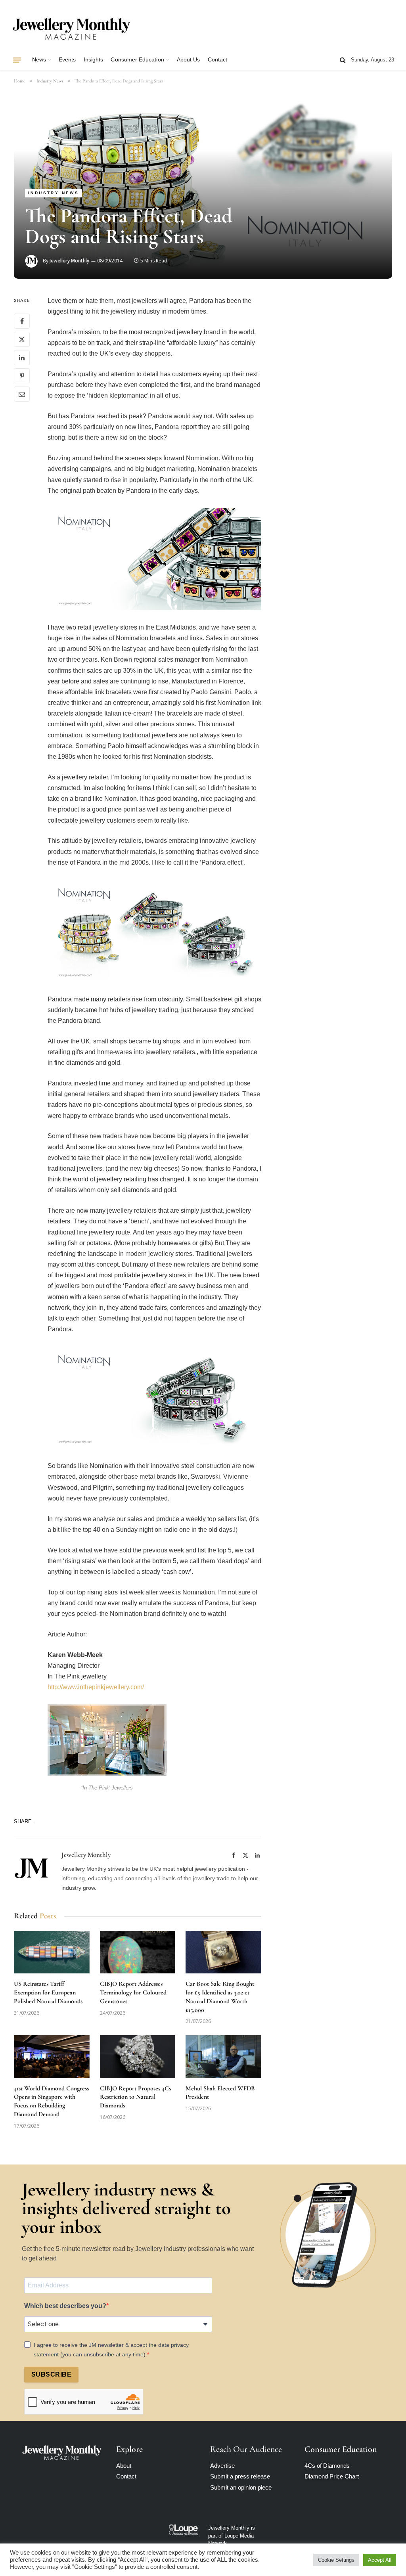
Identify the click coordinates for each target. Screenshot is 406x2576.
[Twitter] (22, 339)
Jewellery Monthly (69, 261)
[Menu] (17, 60)
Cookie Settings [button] (336, 2560)
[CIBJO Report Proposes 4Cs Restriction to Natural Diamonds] (138, 2056)
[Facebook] (22, 321)
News (39, 60)
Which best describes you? (65, 2306)
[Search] (343, 60)
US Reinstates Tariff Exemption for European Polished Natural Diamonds (48, 1992)
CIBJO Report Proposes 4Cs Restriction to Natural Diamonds (135, 2097)
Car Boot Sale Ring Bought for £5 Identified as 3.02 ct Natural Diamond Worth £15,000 (220, 1997)
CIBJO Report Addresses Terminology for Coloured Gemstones (133, 1992)
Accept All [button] (380, 2560)
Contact (217, 60)
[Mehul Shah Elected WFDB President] (223, 2056)
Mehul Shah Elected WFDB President (220, 2093)
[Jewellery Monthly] (71, 29)
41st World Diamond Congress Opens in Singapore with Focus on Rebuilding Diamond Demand (51, 2101)
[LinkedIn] (22, 358)
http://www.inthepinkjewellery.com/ (96, 1687)
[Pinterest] (22, 376)
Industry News (54, 193)
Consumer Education (137, 60)
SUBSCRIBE (51, 2374)
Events (67, 60)
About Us (189, 60)
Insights (94, 60)
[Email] (22, 394)
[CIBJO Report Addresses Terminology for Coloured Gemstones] (138, 1952)
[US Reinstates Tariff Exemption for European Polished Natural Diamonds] (52, 1952)
